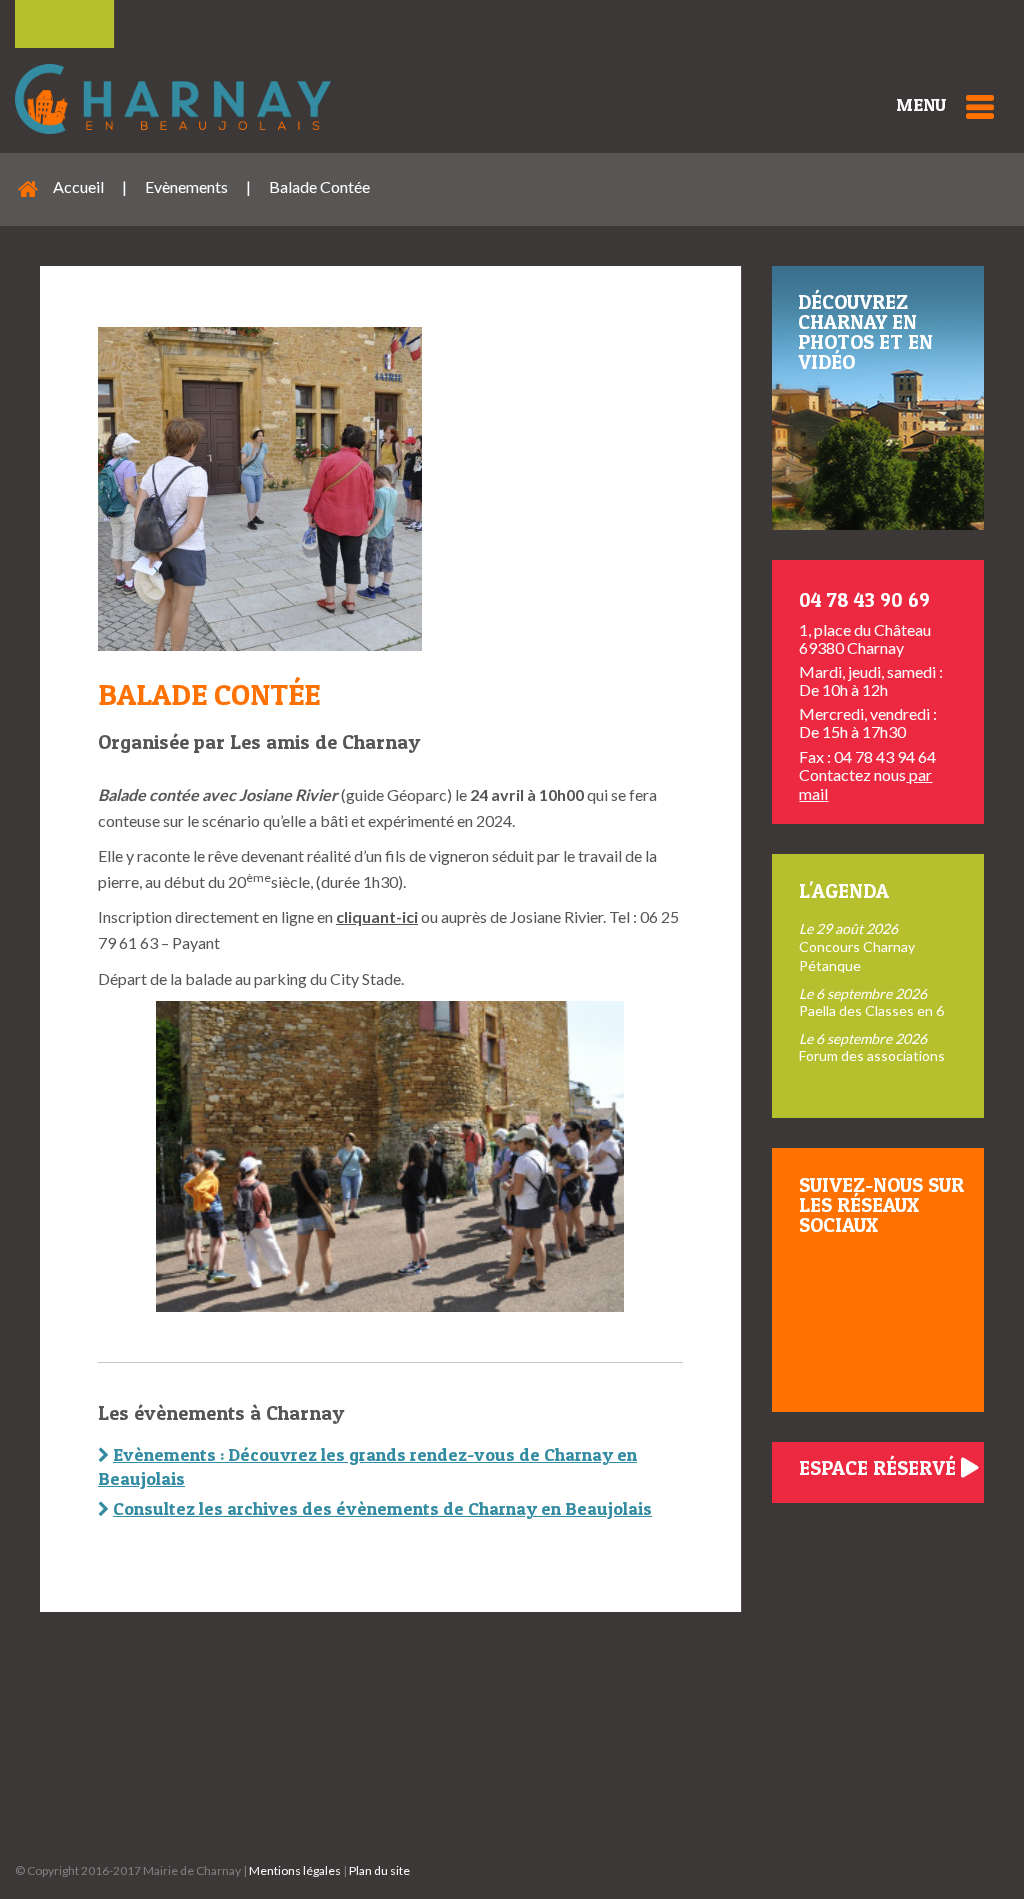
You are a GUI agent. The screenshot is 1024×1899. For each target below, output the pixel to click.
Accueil (78, 186)
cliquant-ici (377, 916)
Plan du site (379, 1870)
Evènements (186, 186)
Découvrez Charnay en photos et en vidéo (865, 332)
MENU (921, 104)
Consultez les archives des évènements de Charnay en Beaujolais (382, 1508)
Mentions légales (295, 1870)
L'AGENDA (844, 891)
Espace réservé (880, 1468)
